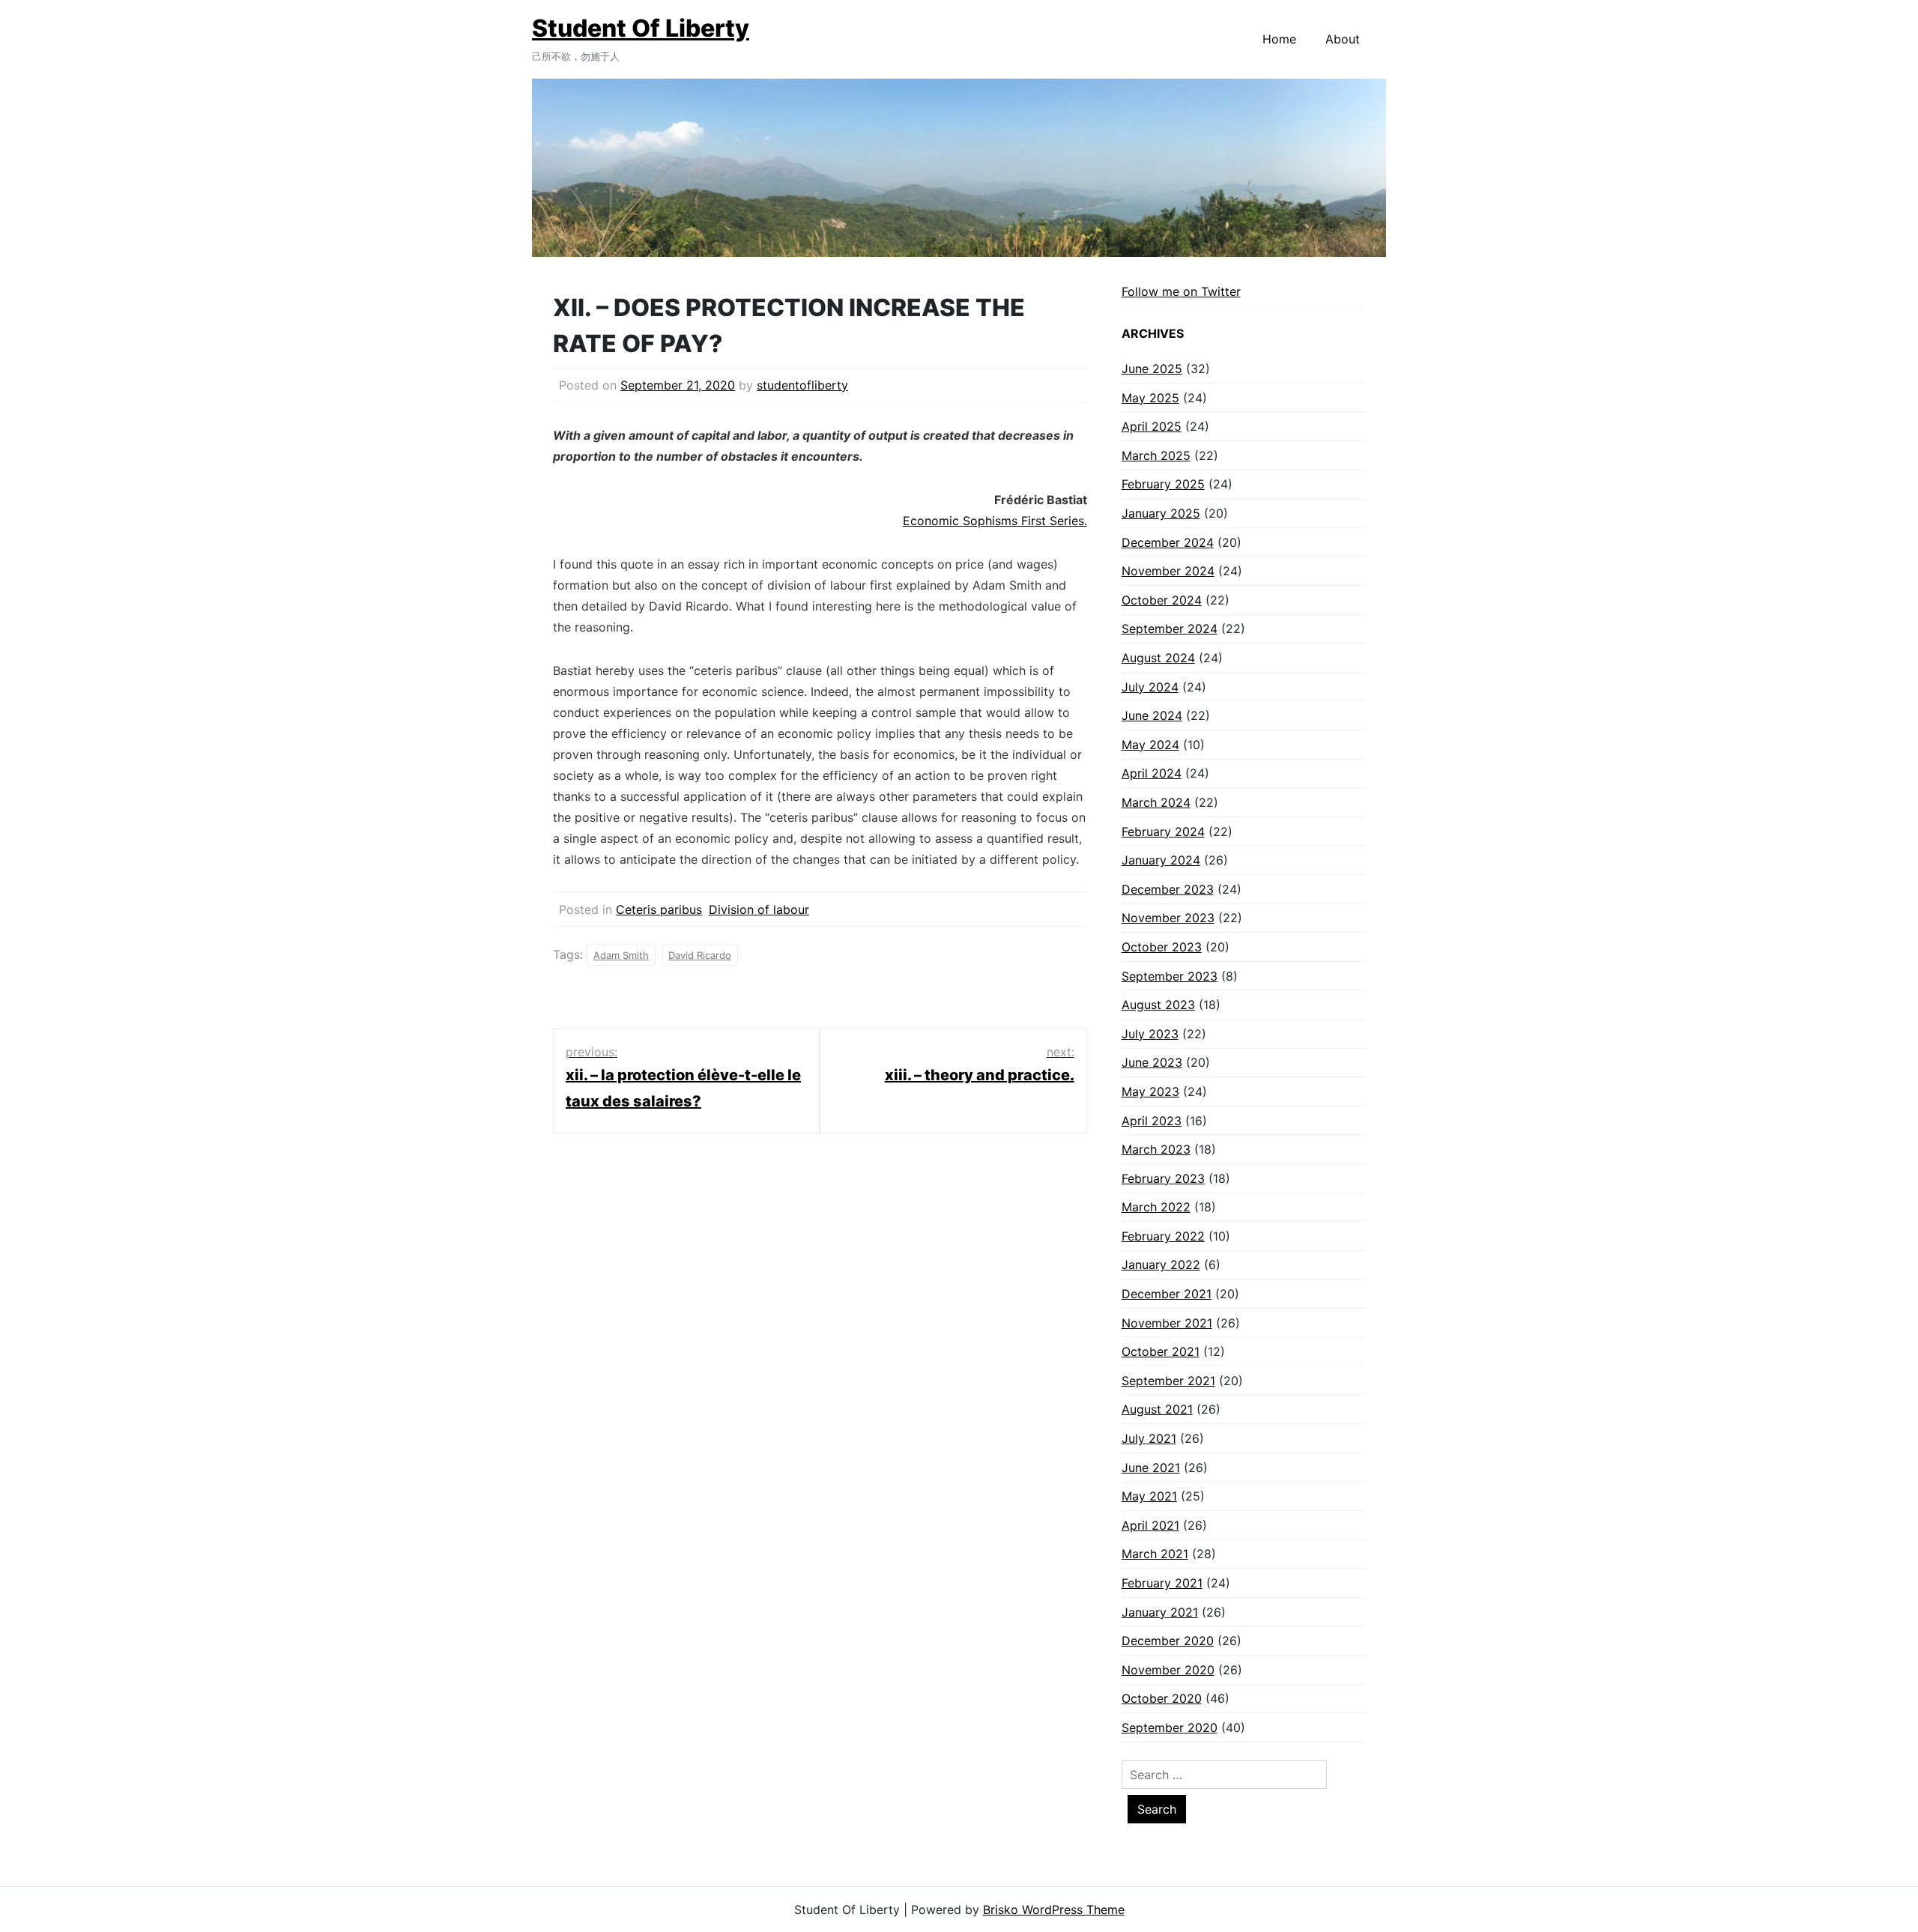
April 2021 (1150, 1525)
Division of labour (759, 909)
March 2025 (1156, 455)
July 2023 (1150, 1034)
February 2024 (1163, 832)
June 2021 (1151, 1468)
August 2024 (1158, 658)
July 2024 (1150, 687)
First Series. (1052, 521)
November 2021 (1167, 1323)
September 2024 (1170, 629)
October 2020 (1162, 1698)
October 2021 (1161, 1351)
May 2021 (1149, 1496)
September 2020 (1170, 1727)
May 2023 (1150, 1091)
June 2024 (1152, 715)
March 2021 (1155, 1554)
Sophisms (990, 521)
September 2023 (1170, 976)
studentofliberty (802, 385)
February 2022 (1163, 1236)
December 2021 (1167, 1294)
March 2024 (1156, 802)
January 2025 (1161, 513)
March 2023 (1156, 1149)
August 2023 (1158, 1005)
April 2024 (1152, 773)
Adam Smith (621, 955)
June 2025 (1152, 369)
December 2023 (1168, 889)
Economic (933, 521)
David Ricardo (700, 955)
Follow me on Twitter (1181, 291)
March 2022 (1156, 1207)
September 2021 (1168, 1381)
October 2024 (1162, 600)
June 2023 (1152, 1062)
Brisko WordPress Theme (1054, 1910)
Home (1279, 39)
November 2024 (1168, 571)
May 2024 (1150, 745)
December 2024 (1168, 542)
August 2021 (1157, 1409)
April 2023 (1152, 1121)
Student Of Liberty (641, 28)
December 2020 (1168, 1641)
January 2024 (1161, 860)
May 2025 (1150, 398)
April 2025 (1152, 426)
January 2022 (1161, 1265)
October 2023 (1162, 947)
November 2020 (1168, 1670)
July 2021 (1149, 1438)
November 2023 (1168, 918)
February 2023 (1163, 1178)
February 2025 (1163, 484)
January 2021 (1160, 1612)
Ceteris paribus (659, 909)
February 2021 (1162, 1583)
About (1343, 39)
